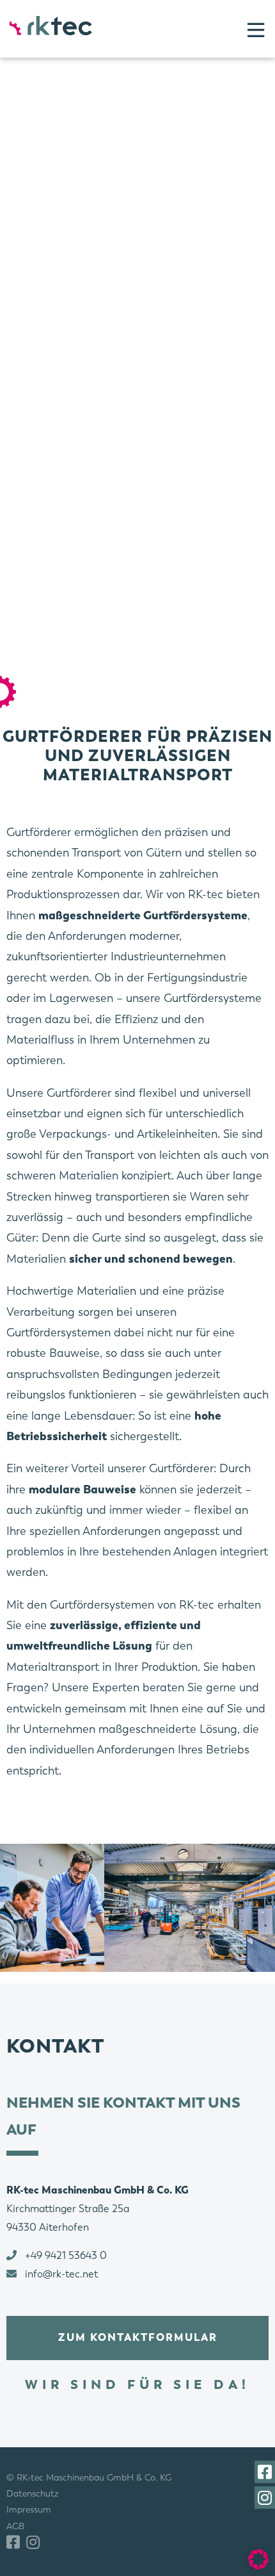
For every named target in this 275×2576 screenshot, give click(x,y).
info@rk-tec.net (61, 2274)
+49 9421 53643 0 (66, 2255)
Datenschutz (33, 2493)
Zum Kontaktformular (138, 2337)
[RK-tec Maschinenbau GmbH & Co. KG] (51, 26)
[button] (258, 2559)
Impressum (29, 2509)
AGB (15, 2525)
